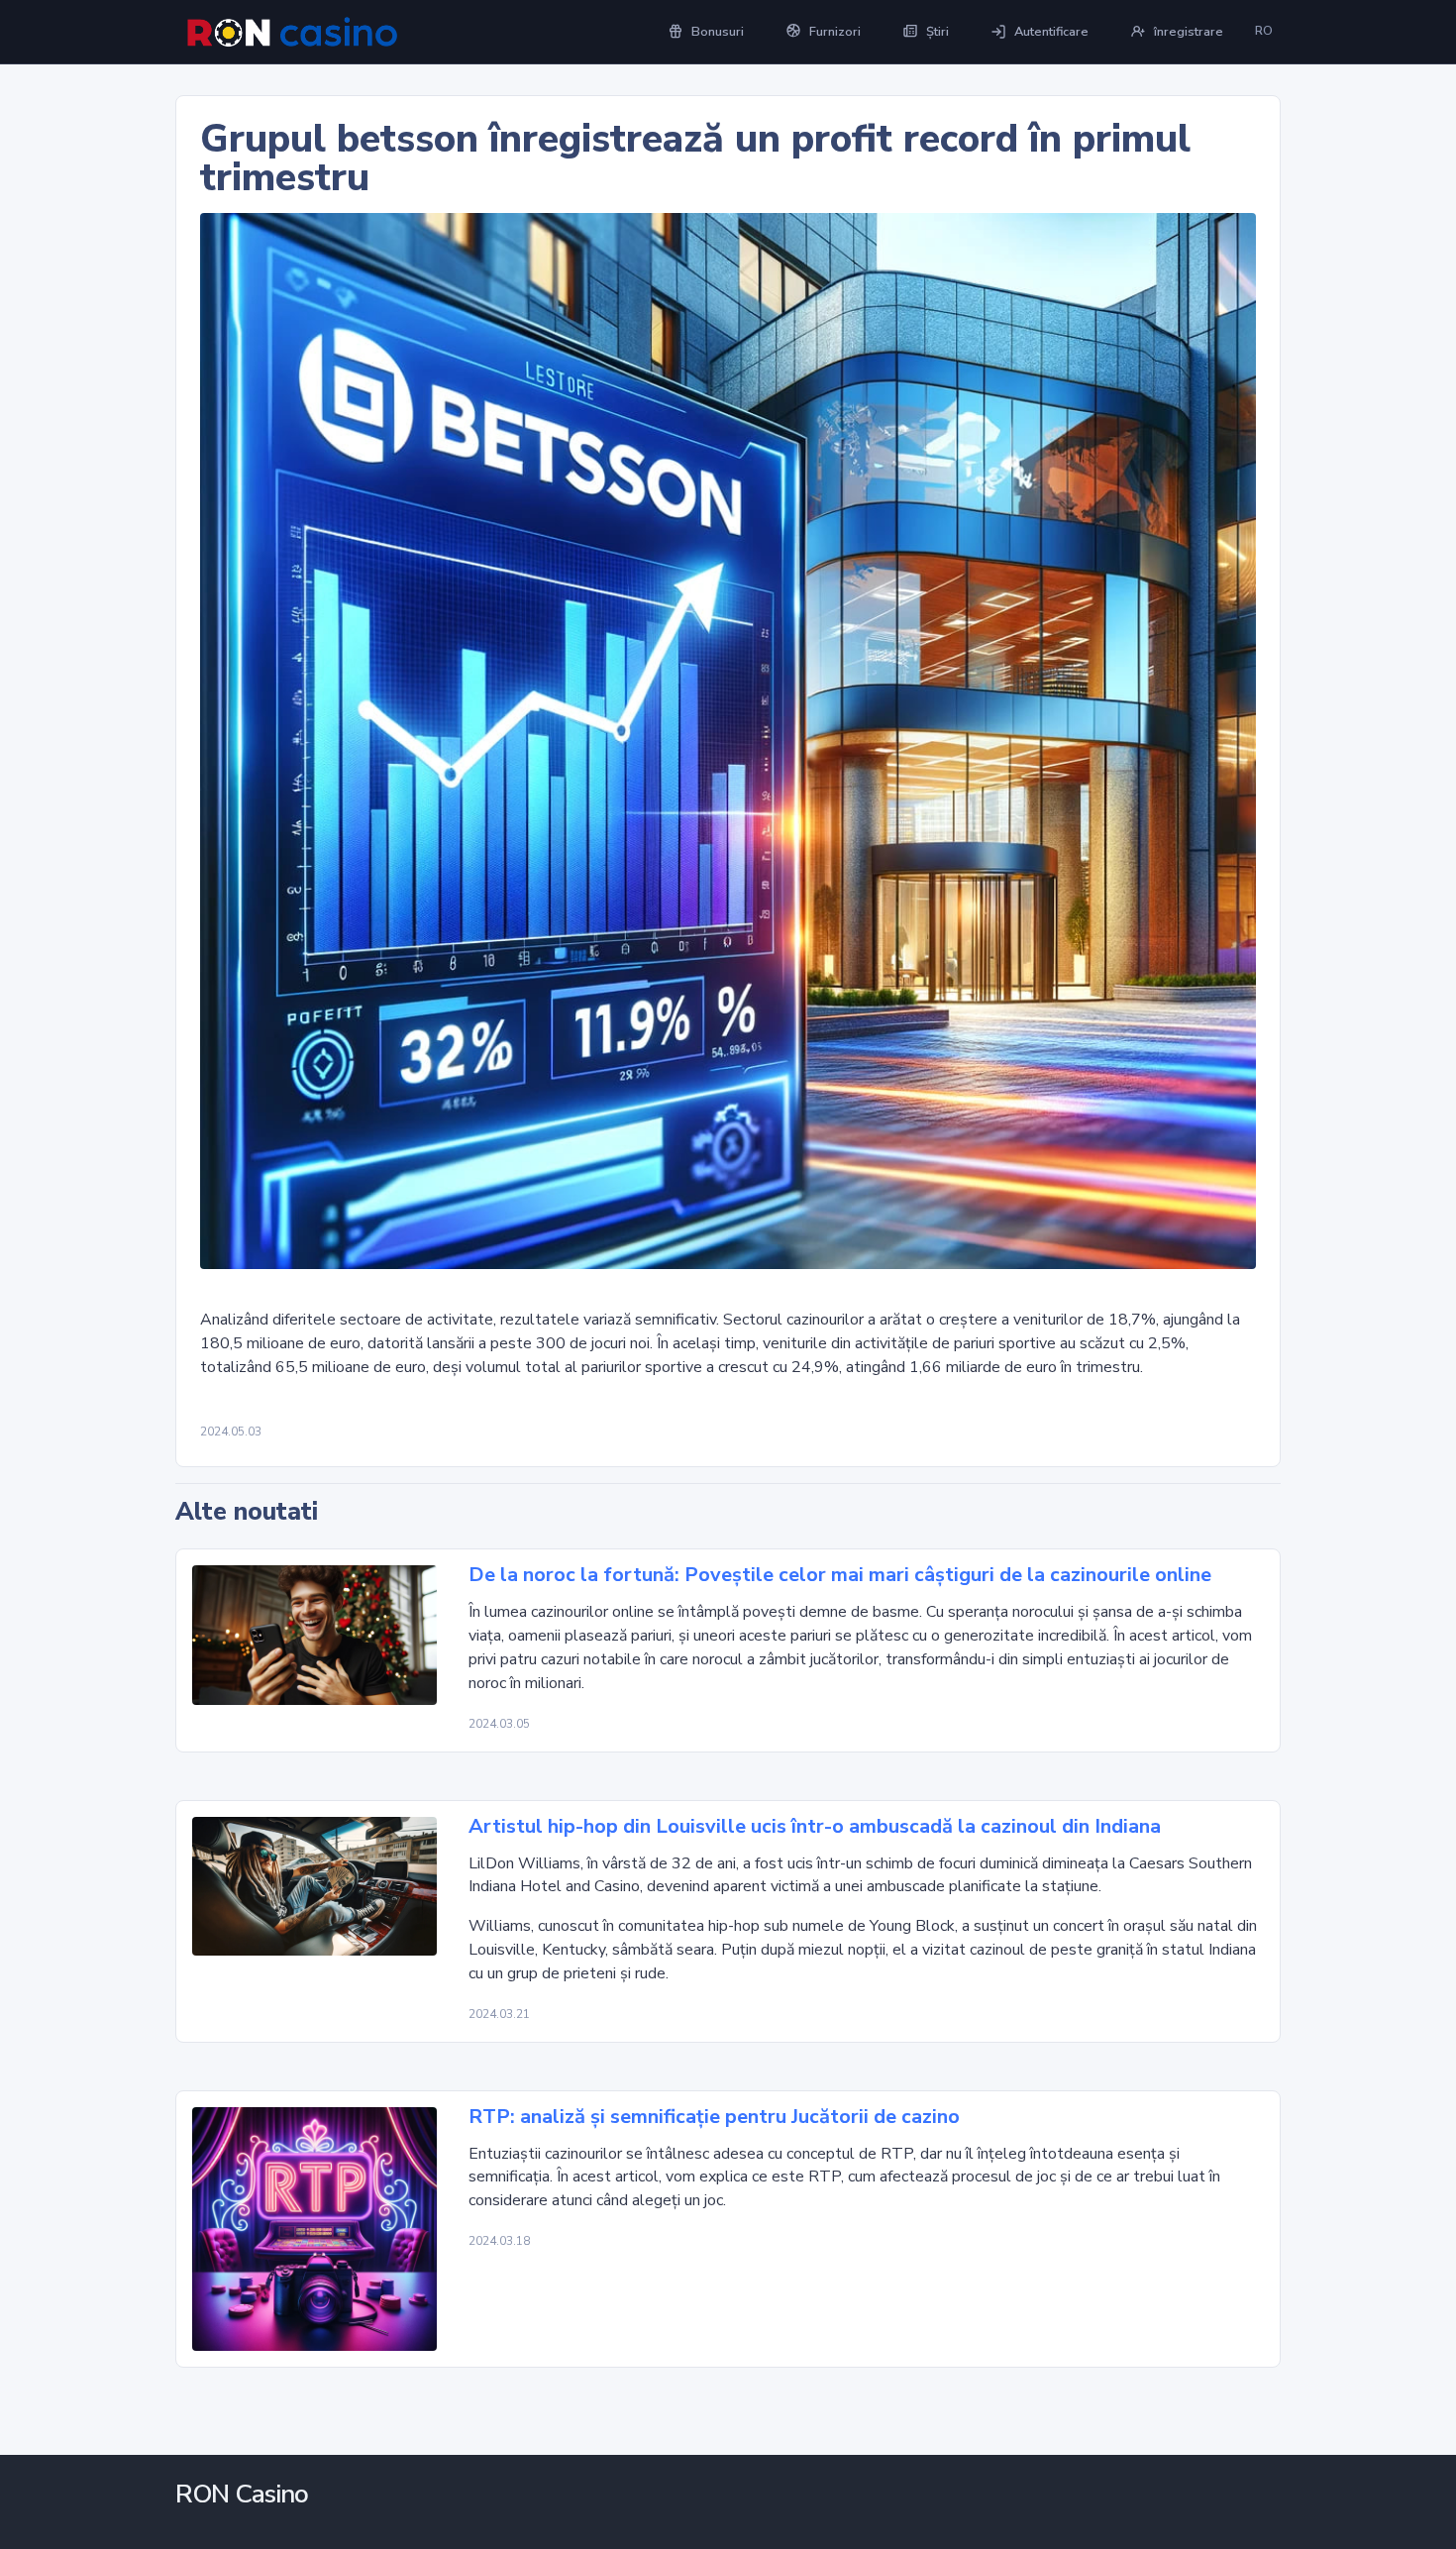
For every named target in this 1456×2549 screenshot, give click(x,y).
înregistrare (1189, 32)
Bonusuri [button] (718, 32)
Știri (937, 32)
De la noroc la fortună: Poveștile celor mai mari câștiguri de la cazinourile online (840, 1575)
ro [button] (1264, 31)
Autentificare (1051, 32)
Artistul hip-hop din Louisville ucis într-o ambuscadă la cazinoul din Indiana (815, 1827)
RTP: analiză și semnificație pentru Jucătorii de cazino (714, 2117)
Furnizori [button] (835, 32)
